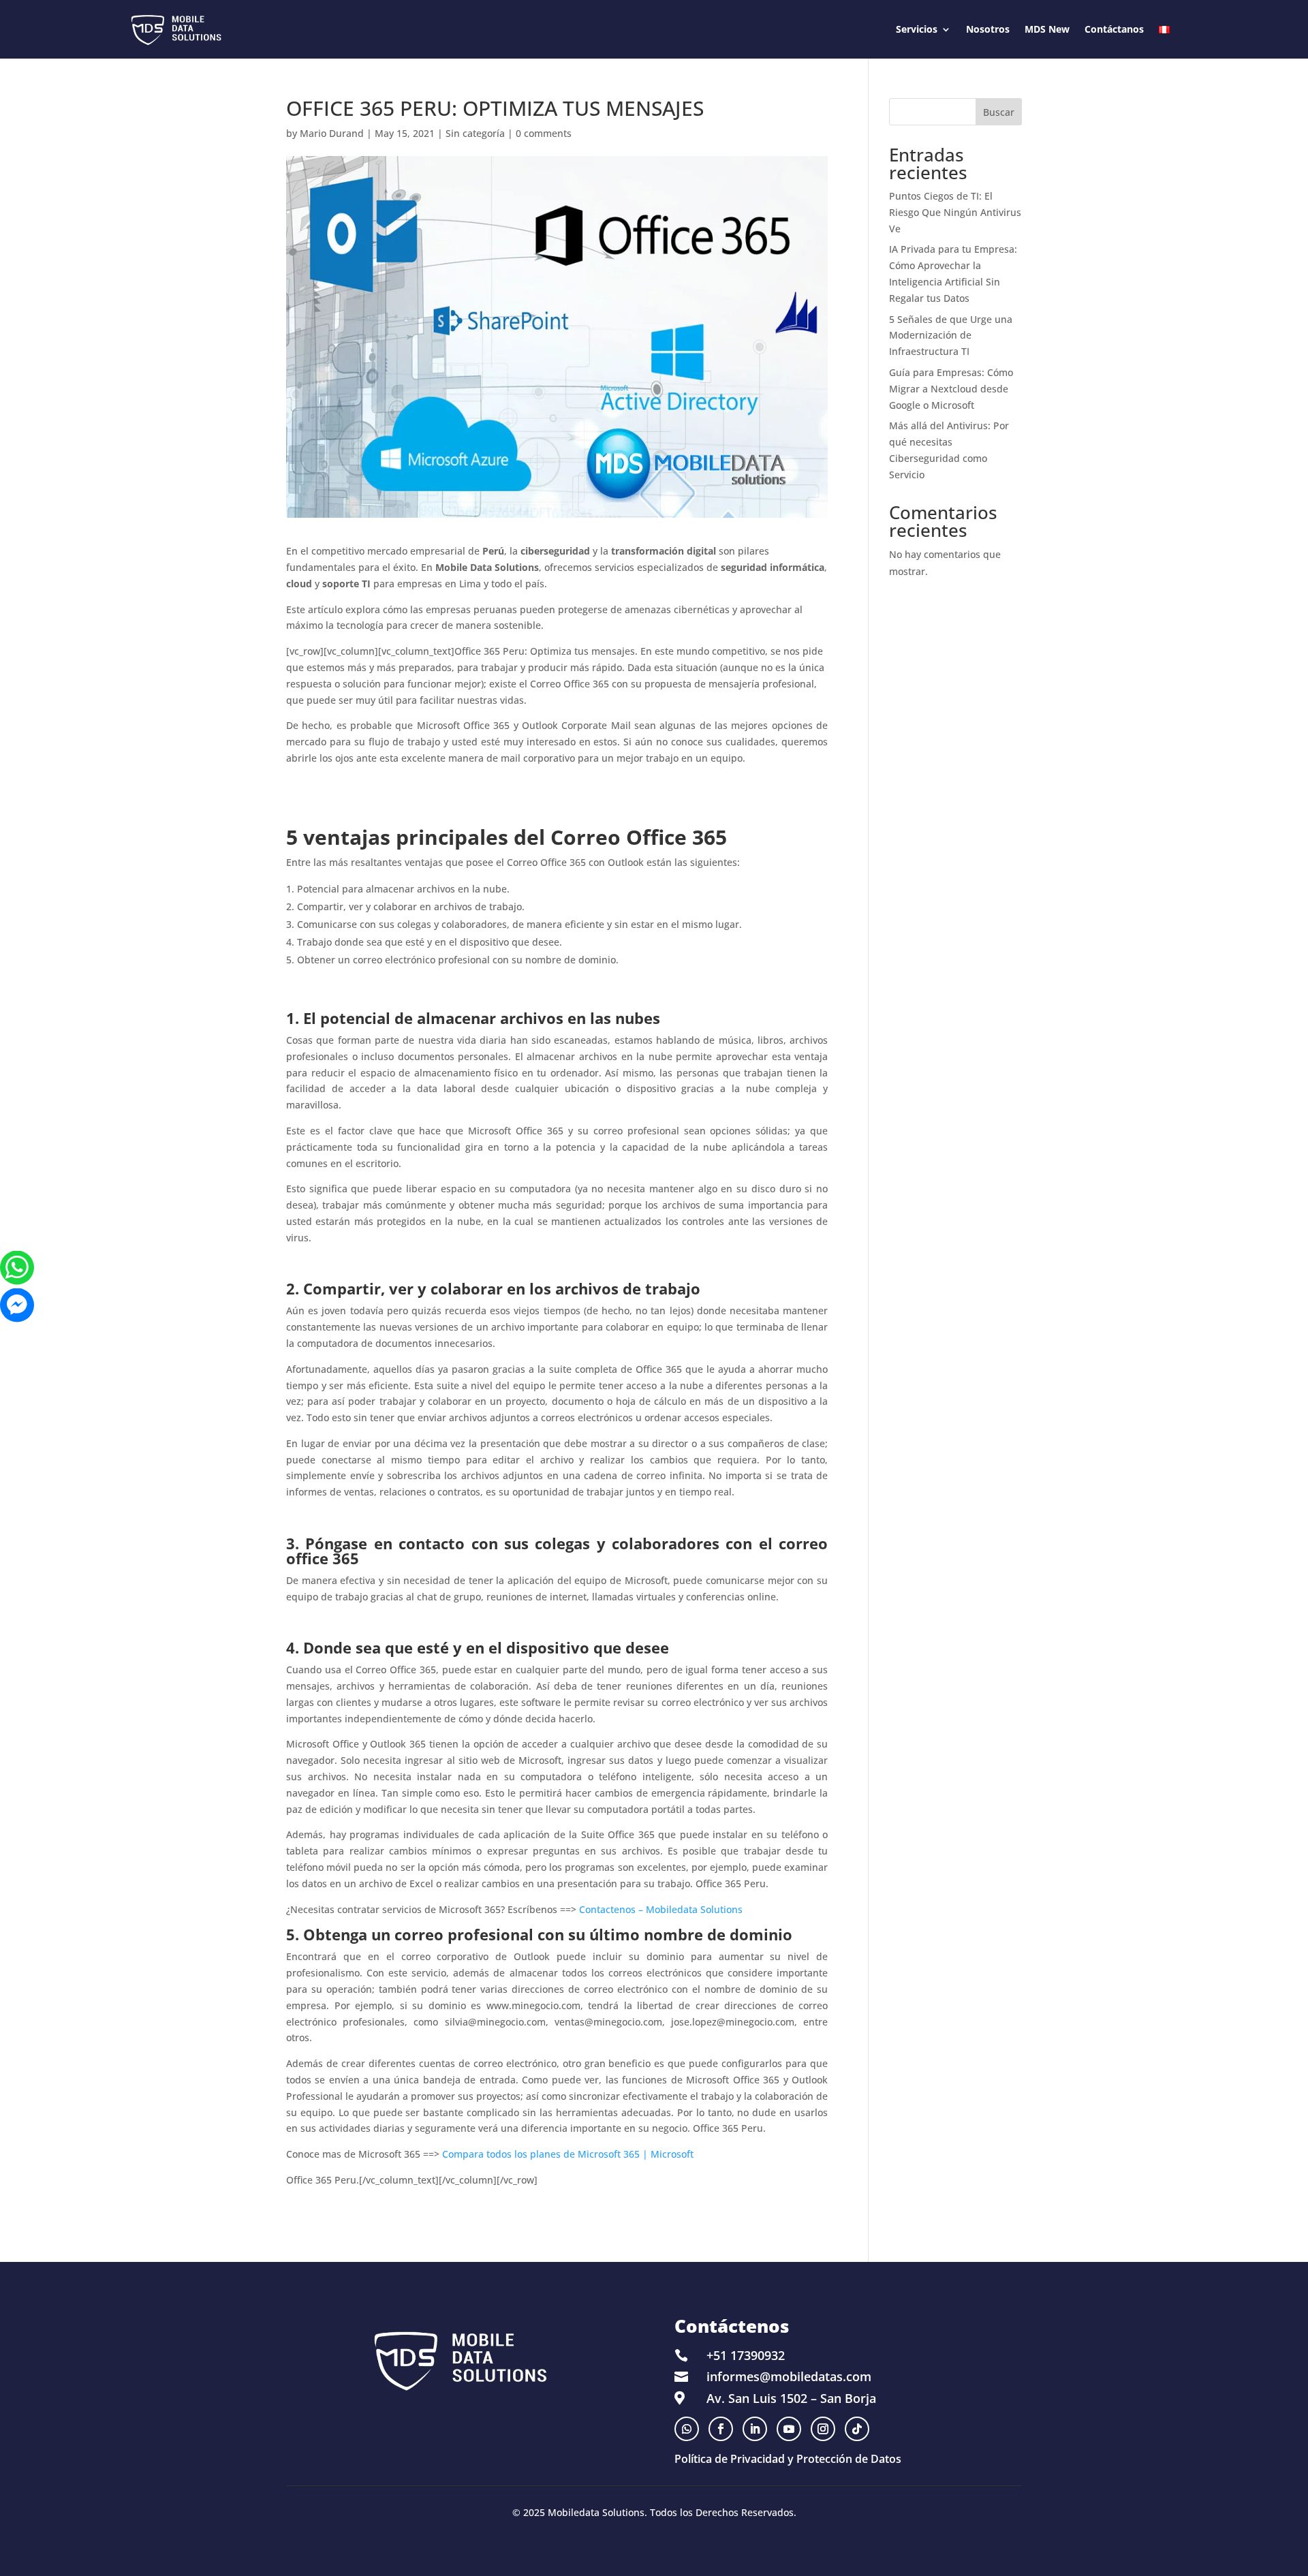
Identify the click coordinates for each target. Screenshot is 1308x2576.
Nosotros (988, 29)
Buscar (999, 112)
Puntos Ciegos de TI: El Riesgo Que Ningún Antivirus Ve (955, 212)
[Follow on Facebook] (721, 2429)
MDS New (1047, 29)
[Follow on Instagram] (823, 2429)
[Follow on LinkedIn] (755, 2429)
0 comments (544, 133)
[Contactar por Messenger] (17, 1305)
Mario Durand (332, 133)
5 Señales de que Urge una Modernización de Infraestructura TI (951, 336)
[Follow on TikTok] (857, 2429)
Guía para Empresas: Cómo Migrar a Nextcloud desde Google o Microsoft (951, 389)
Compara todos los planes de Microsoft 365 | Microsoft (568, 2154)
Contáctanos (1114, 29)
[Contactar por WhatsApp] (17, 1268)
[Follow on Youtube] (789, 2429)
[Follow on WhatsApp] (687, 2429)
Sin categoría (475, 133)
